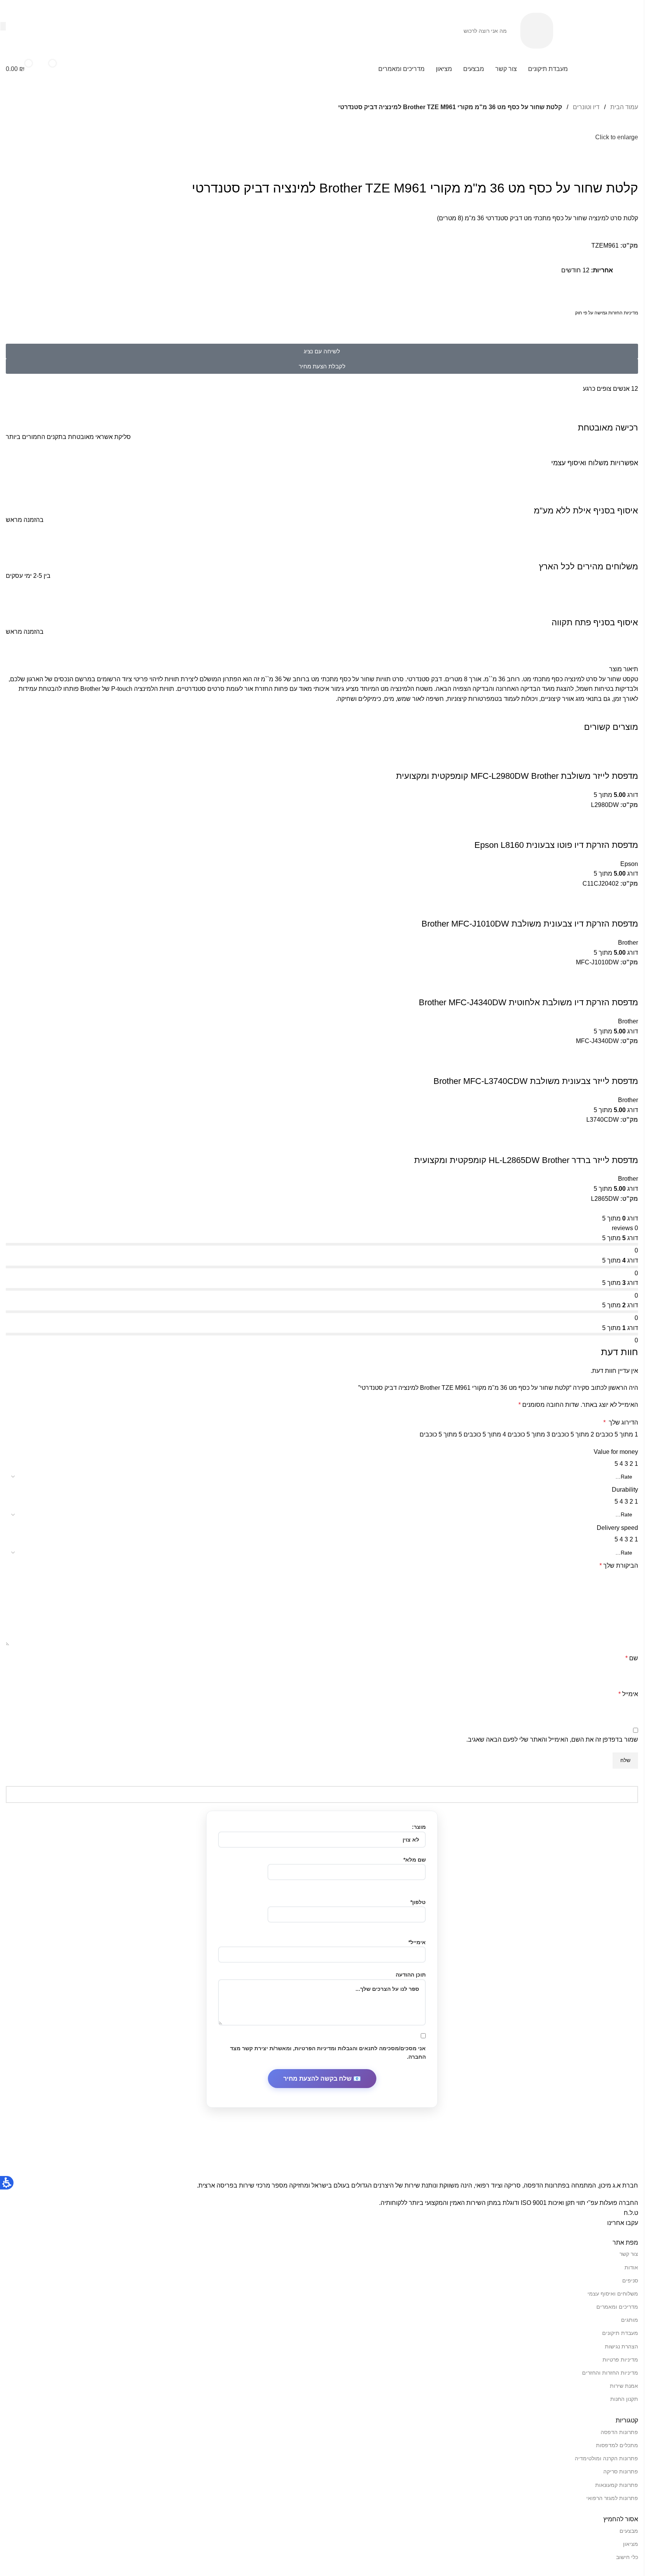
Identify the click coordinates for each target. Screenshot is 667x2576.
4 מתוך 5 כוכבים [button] (485, 1434)
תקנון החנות (624, 2399)
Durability (625, 1490)
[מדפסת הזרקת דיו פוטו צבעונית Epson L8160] (575, 814)
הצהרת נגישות (621, 2346)
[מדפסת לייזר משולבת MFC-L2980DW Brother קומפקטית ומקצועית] (626, 746)
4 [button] (621, 1464)
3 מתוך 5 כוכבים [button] (529, 1434)
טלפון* (418, 1902)
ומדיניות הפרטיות (315, 2048)
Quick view (608, 761)
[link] (537, 30)
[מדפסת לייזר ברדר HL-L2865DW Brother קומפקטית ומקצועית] (592, 1130)
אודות (631, 2267)
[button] (609, 69)
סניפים (630, 2281)
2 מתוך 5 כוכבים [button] (573, 1434)
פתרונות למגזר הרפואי (612, 2498)
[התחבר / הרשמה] (84, 69)
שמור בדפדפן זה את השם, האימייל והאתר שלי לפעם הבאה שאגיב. (552, 1740)
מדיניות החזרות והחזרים (610, 2373)
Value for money (616, 1452)
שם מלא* (415, 1860)
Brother (628, 943)
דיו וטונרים (585, 107)
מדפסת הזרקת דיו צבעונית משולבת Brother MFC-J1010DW (530, 924)
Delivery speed (617, 1528)
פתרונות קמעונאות (617, 2485)
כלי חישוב (627, 2557)
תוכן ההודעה (411, 1975)
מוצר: (419, 1827)
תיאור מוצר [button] (624, 669)
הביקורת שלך (619, 1566)
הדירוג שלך (621, 1422)
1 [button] (636, 1464)
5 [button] (616, 1464)
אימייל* (417, 1942)
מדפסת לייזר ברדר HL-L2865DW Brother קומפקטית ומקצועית (526, 1160)
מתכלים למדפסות (617, 2445)
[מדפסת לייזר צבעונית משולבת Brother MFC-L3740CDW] (531, 1051)
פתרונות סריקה (621, 2471)
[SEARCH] (3, 26)
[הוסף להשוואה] (628, 761)
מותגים (630, 2320)
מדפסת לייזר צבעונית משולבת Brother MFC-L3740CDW (536, 1081)
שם (632, 1658)
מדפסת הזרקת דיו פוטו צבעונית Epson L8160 (556, 845)
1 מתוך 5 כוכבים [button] (617, 1434)
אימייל (628, 1694)
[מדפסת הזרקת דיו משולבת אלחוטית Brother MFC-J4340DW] (557, 972)
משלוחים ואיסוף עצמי (613, 2294)
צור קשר (629, 2254)
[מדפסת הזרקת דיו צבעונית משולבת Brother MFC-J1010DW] (557, 894)
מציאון (631, 2544)
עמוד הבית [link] (623, 107)
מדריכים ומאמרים (617, 2307)
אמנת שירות (624, 2386)
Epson (629, 864)
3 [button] (626, 1464)
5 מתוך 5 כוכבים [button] (441, 1434)
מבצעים (629, 2531)
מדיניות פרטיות (620, 2360)
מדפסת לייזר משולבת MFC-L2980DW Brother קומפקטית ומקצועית (517, 776)
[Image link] (515, 2165)
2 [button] (631, 1464)
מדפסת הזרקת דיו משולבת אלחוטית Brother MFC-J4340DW (528, 1002)
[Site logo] (599, 30)
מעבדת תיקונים (620, 2333)
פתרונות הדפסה (619, 2432)
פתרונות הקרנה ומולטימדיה (606, 2458)
